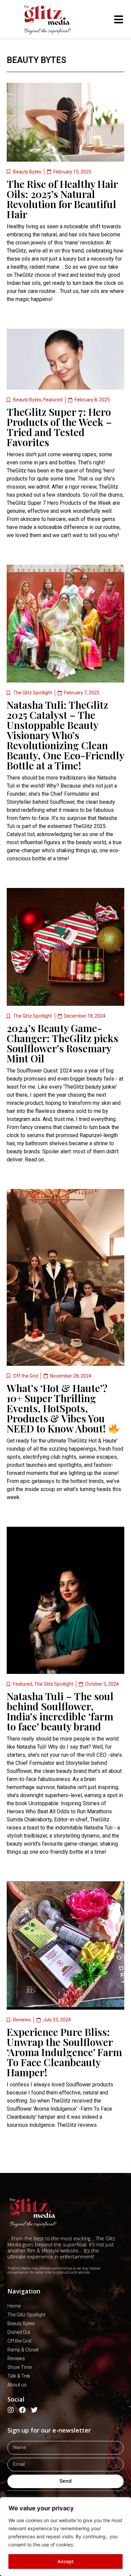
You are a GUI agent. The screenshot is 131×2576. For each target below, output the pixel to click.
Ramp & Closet (23, 2350)
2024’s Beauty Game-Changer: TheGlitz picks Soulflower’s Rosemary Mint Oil (62, 1043)
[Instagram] (11, 2410)
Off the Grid (26, 1376)
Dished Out (19, 2332)
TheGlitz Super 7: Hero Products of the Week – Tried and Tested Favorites (59, 427)
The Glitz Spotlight (33, 693)
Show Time (19, 2367)
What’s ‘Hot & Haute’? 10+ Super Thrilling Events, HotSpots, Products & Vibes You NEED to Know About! (57, 1408)
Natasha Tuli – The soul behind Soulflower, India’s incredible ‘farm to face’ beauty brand (60, 1711)
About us (17, 2385)
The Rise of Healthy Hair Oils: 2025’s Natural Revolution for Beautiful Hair (62, 199)
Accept (65, 2561)
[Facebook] (23, 2410)
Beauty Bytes (36, 60)
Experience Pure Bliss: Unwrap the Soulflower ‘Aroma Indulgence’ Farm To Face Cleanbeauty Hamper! (64, 2052)
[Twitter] (34, 2410)
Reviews (22, 2020)
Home (14, 2306)
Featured (53, 400)
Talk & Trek (19, 2376)
